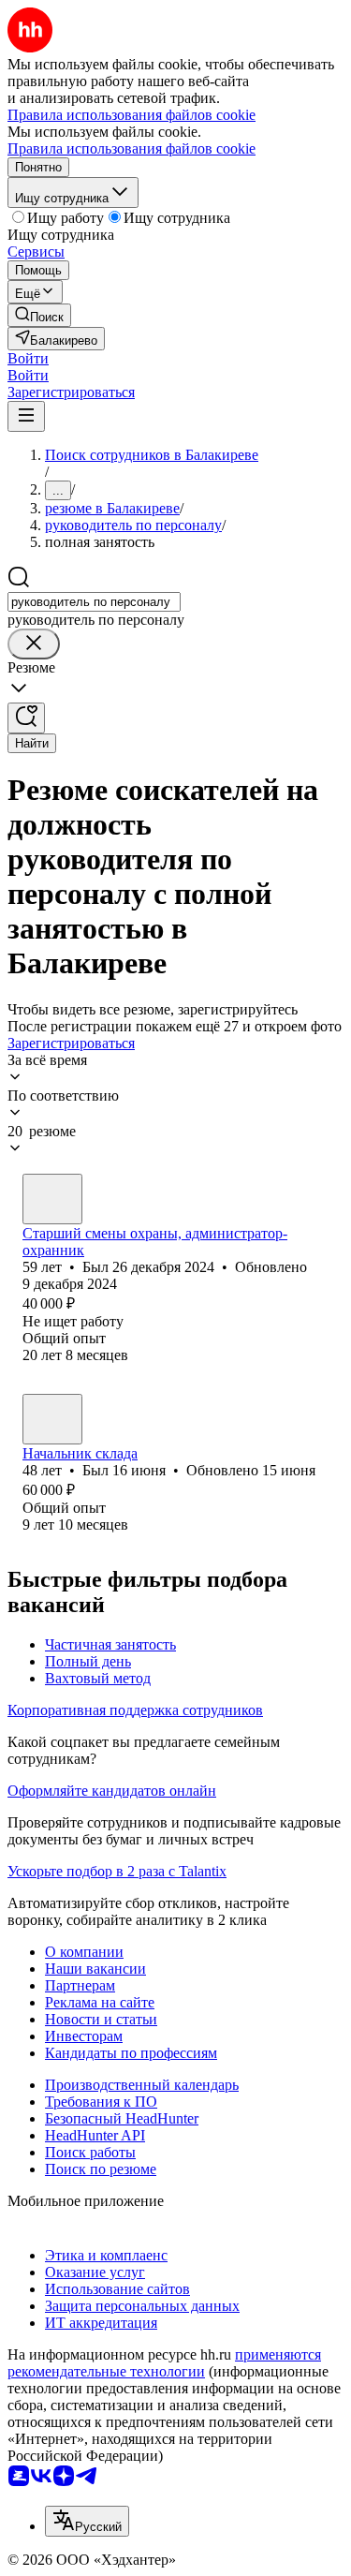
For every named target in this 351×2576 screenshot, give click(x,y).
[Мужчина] (52, 1199)
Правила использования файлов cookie (132, 148)
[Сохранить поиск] (26, 718)
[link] (39, 315)
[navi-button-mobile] (26, 416)
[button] (28, 358)
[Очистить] (34, 644)
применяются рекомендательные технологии (164, 2363)
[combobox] (94, 602)
